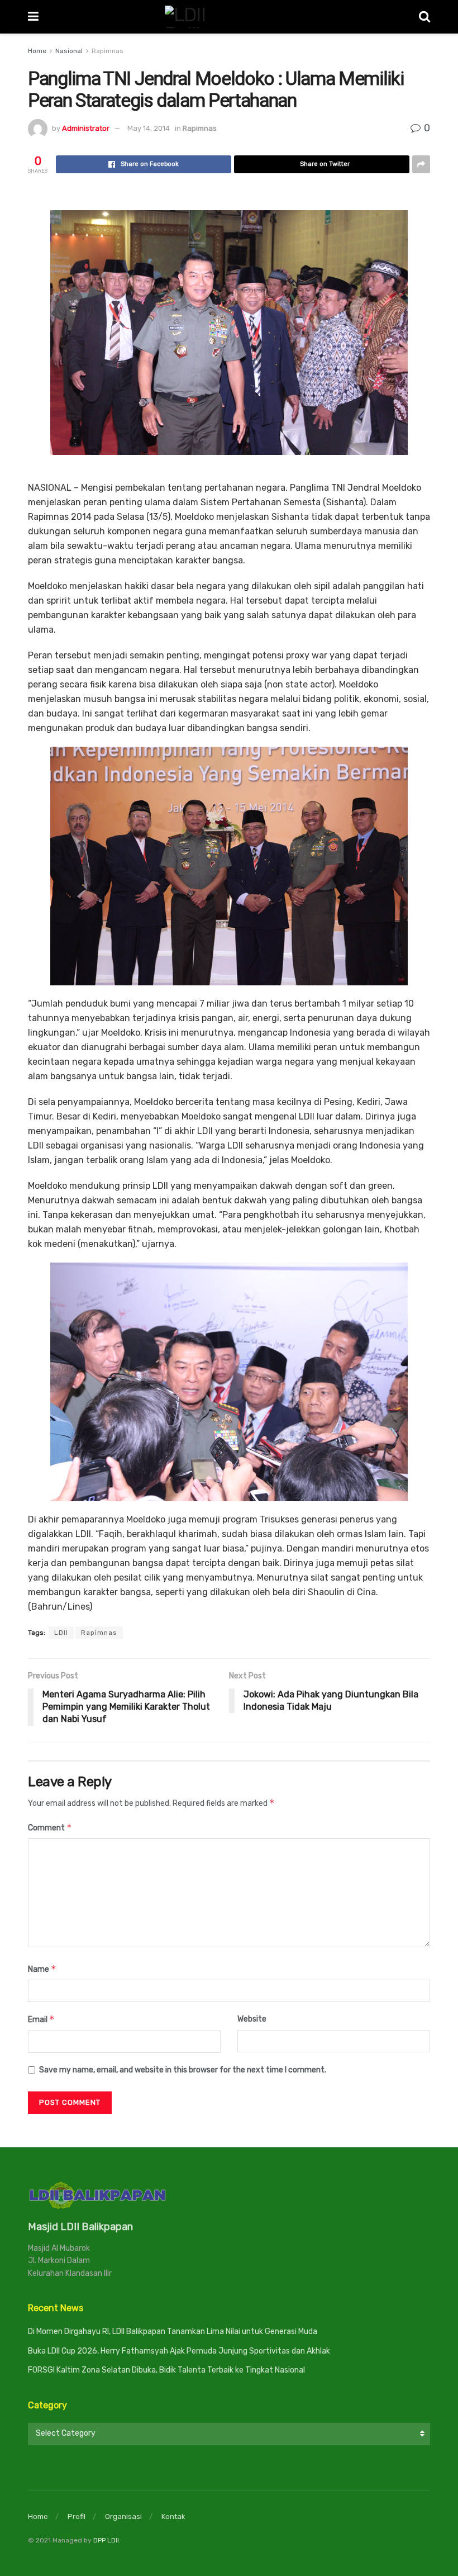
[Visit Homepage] (229, 17)
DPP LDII (106, 2540)
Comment (50, 1827)
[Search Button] (424, 17)
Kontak (173, 2516)
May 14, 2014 (149, 128)
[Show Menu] (33, 17)
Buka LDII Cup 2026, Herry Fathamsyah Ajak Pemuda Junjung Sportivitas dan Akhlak (179, 2351)
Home (37, 51)
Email (41, 2019)
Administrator (86, 128)
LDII (61, 1633)
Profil (77, 2516)
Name (42, 1969)
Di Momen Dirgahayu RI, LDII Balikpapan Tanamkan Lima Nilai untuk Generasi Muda (173, 2331)
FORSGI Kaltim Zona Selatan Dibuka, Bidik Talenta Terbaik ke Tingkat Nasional (166, 2370)
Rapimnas (108, 51)
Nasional (69, 51)
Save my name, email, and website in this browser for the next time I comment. (183, 2070)
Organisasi (123, 2516)
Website (252, 2019)
